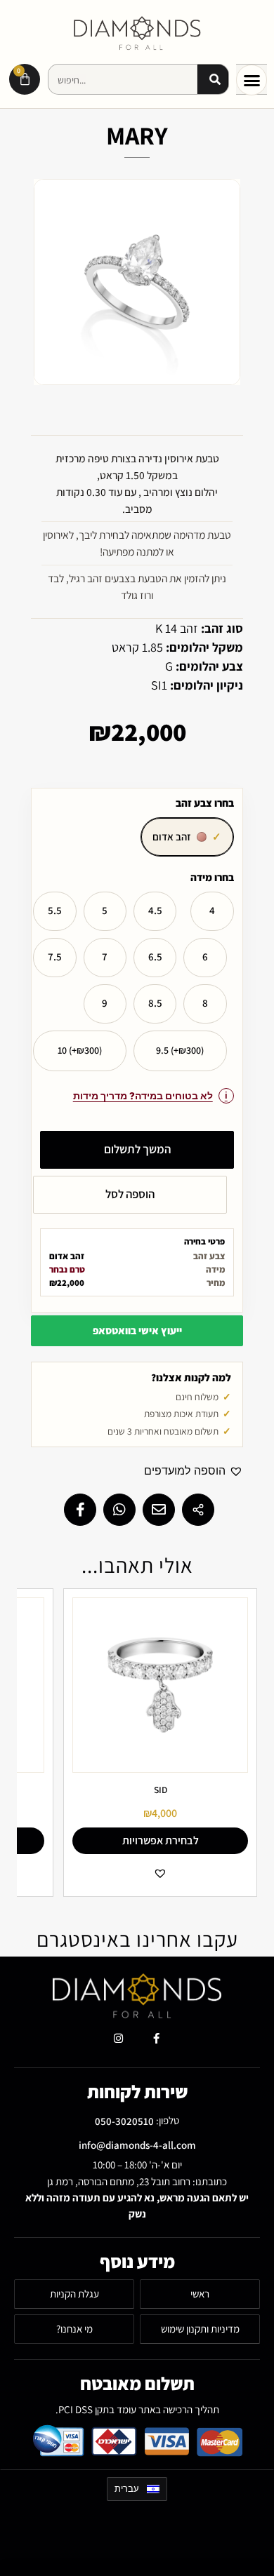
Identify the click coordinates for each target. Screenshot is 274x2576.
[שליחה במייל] (159, 1510)
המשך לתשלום (137, 1149)
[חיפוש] (213, 80)
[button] (252, 80)
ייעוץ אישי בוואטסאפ (137, 1330)
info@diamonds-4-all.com (137, 2145)
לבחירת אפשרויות (161, 1840)
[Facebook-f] (156, 2039)
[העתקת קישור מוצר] (198, 1510)
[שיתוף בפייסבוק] (80, 1510)
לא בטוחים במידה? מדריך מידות (143, 1096)
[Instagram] (118, 2039)
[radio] (187, 837)
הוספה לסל (130, 1194)
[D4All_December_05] (137, 282)
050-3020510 (124, 2121)
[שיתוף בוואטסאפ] (119, 1510)
